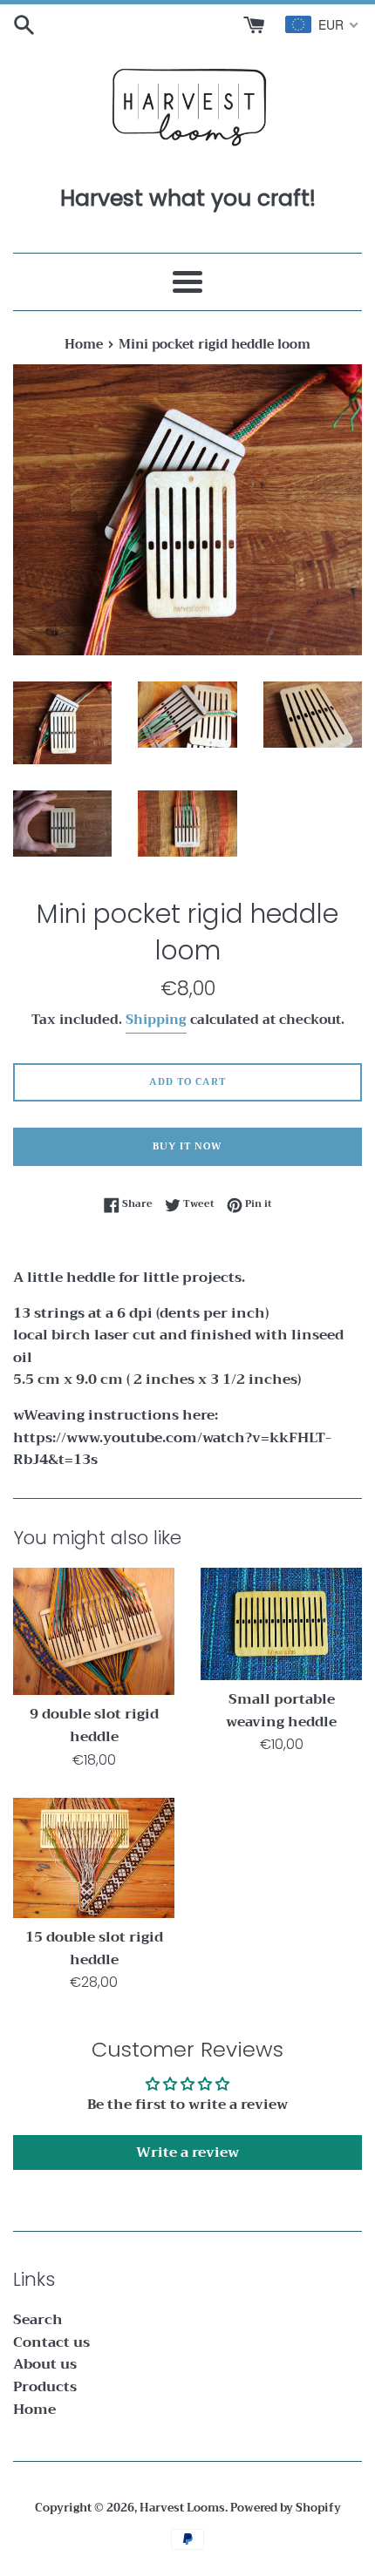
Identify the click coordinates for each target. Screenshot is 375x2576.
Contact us (51, 2342)
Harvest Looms (182, 2508)
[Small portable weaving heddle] (281, 1624)
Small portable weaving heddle (281, 1711)
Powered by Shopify (286, 2508)
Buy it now (187, 1146)
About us (45, 2364)
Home (34, 2410)
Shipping (156, 1020)
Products (45, 2387)
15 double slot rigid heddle (94, 1949)
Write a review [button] (187, 2152)
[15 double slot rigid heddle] (94, 1858)
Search (38, 2320)
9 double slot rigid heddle (94, 1725)
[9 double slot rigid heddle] (94, 1632)
